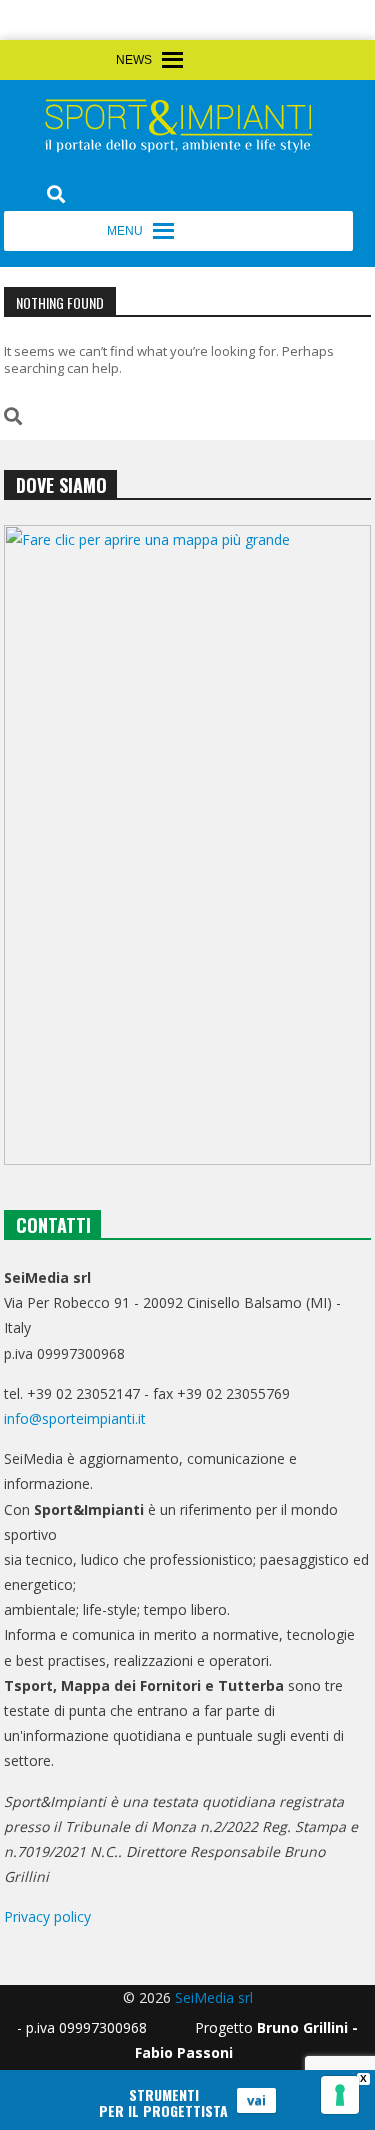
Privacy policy (47, 1916)
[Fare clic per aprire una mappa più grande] (188, 845)
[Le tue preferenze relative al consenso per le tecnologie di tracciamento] (340, 2095)
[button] (223, 71)
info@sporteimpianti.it (75, 1418)
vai (256, 2100)
